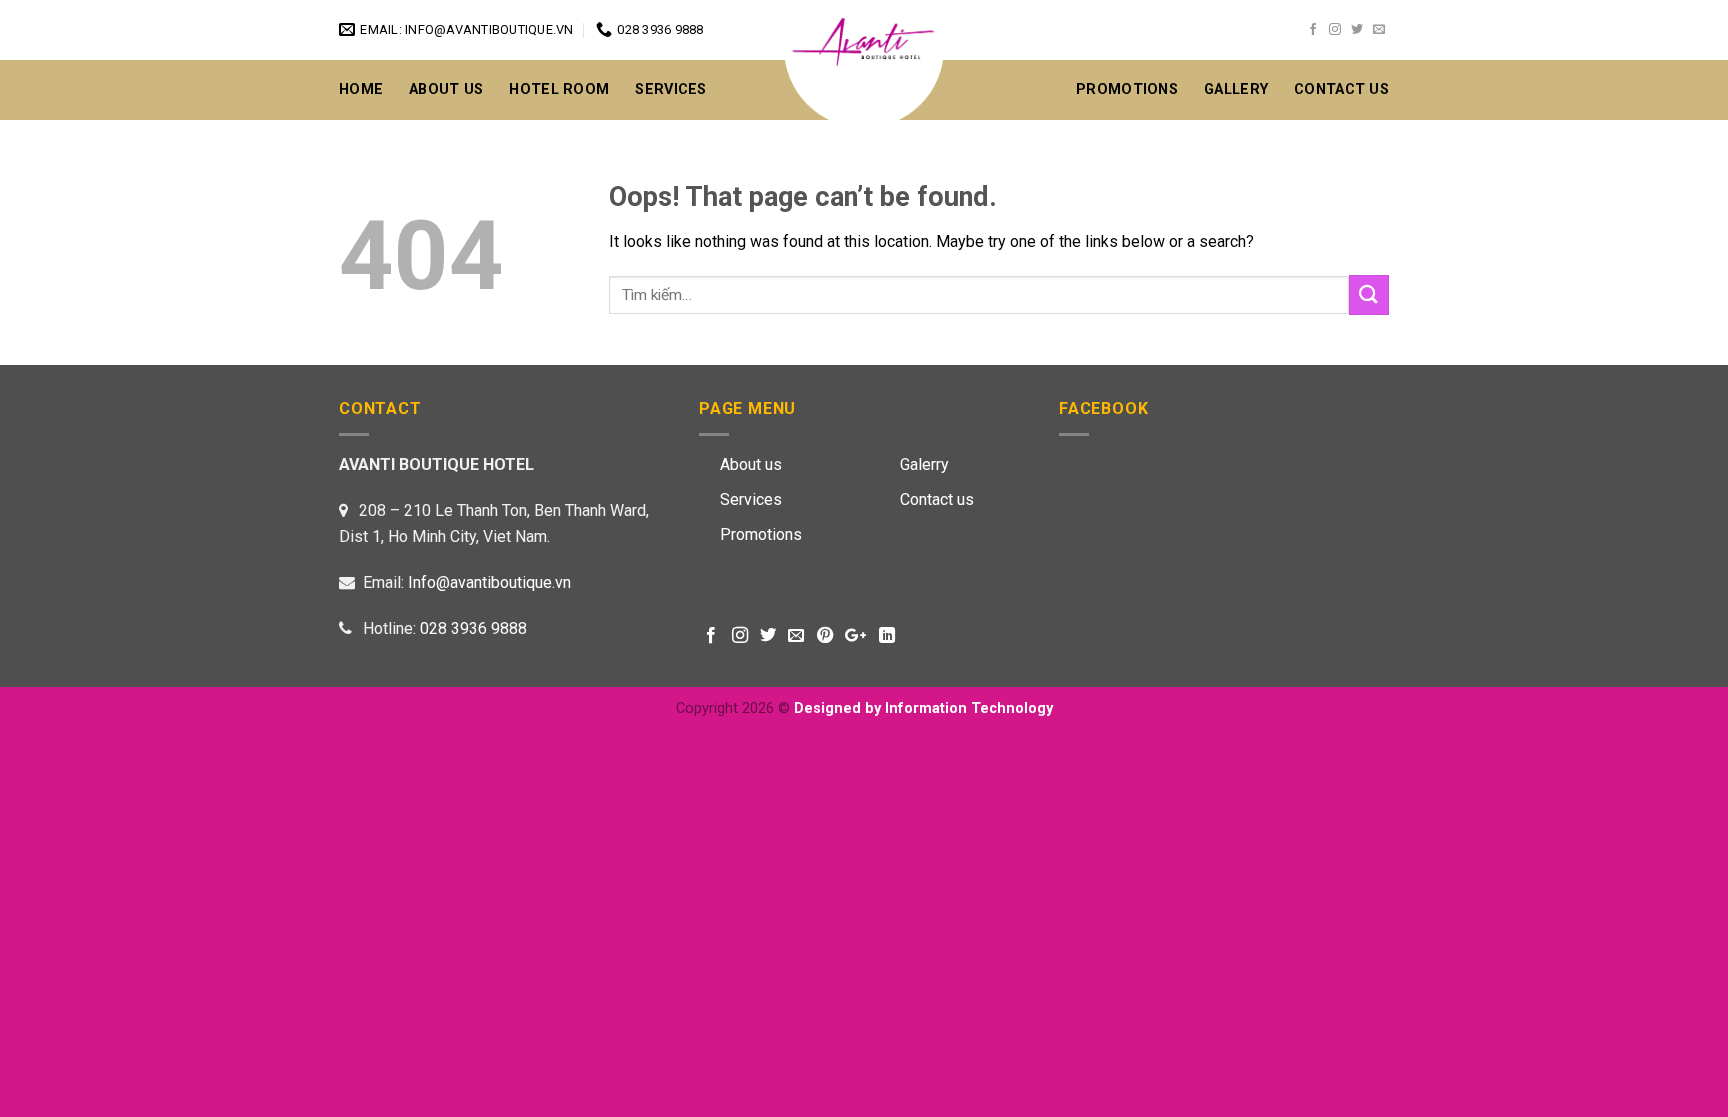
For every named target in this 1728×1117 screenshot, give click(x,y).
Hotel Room (559, 89)
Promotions (1127, 89)
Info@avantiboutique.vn (489, 582)
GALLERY (1236, 89)
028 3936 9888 (473, 628)
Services (670, 89)
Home (361, 89)
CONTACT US (1341, 89)
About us (751, 464)
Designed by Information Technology (923, 708)
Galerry (924, 464)
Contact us (937, 499)
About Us (446, 89)
